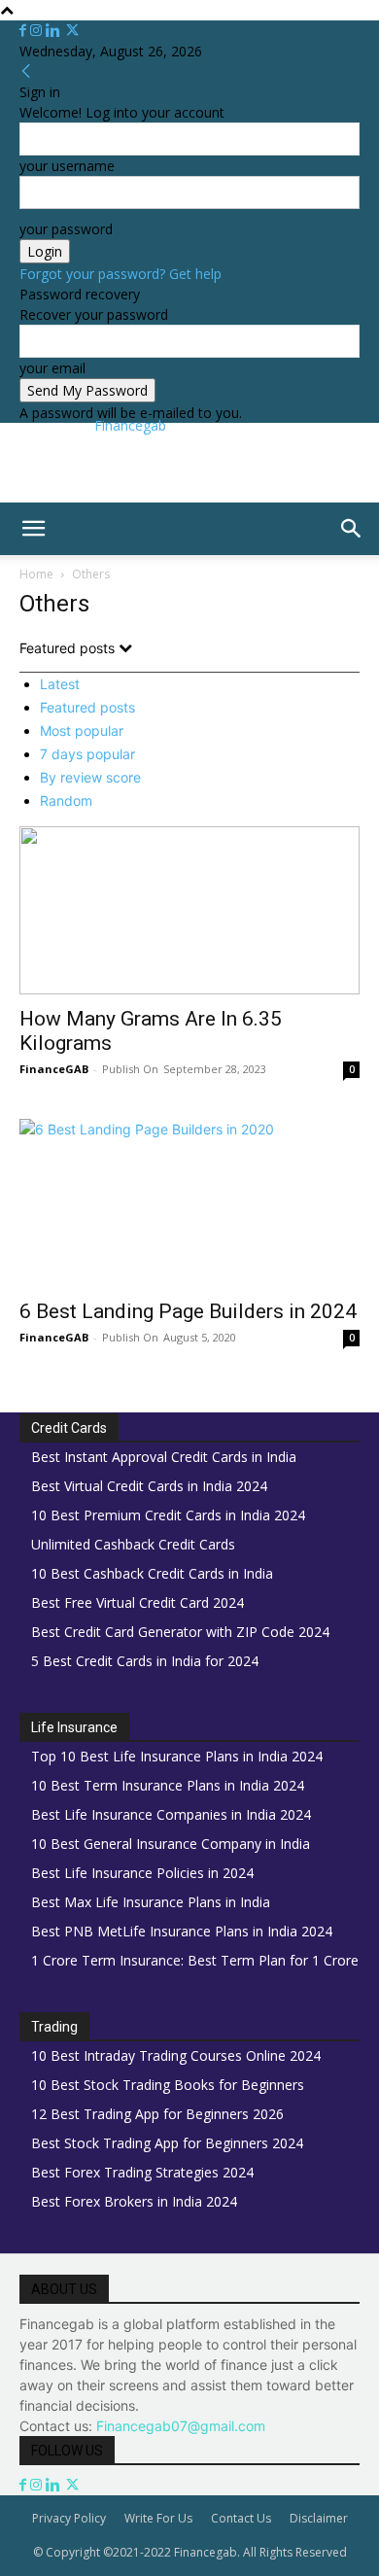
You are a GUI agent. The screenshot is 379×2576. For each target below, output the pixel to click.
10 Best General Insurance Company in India (171, 1844)
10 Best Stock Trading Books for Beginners (168, 2085)
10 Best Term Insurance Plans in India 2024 (168, 1785)
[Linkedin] (55, 31)
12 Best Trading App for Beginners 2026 (157, 2114)
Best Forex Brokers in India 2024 (134, 2201)
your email (52, 368)
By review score (90, 777)
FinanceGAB (54, 1069)
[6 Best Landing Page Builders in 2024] (189, 1203)
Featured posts (87, 707)
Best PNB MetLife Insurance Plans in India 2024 (182, 1931)
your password (66, 229)
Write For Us (158, 2518)
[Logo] (4, 565)
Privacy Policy (69, 2518)
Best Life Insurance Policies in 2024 (142, 1873)
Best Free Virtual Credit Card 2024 (138, 1602)
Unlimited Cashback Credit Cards (133, 1544)
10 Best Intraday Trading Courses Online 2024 (176, 2055)
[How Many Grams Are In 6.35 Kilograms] (189, 910)
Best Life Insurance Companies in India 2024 (171, 1814)
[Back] (26, 71)
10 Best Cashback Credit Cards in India (152, 1573)
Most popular (82, 731)
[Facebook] (25, 31)
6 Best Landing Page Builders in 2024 (188, 1311)
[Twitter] (72, 31)
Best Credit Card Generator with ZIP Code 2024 (180, 1632)
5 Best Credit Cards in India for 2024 (145, 1661)
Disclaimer (319, 2518)
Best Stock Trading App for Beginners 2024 (167, 2143)
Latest (60, 684)
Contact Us (241, 2518)
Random (66, 801)
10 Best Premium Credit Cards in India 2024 (168, 1515)
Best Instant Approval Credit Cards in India (164, 1457)
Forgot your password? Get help (121, 274)
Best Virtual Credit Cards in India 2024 (149, 1486)
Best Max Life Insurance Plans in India (151, 1902)
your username (67, 166)
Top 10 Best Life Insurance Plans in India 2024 (177, 1756)
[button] (33, 529)
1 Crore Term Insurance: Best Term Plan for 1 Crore (195, 1960)
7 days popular (87, 754)
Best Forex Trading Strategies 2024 (142, 2172)
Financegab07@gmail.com (181, 2426)
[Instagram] (38, 31)
